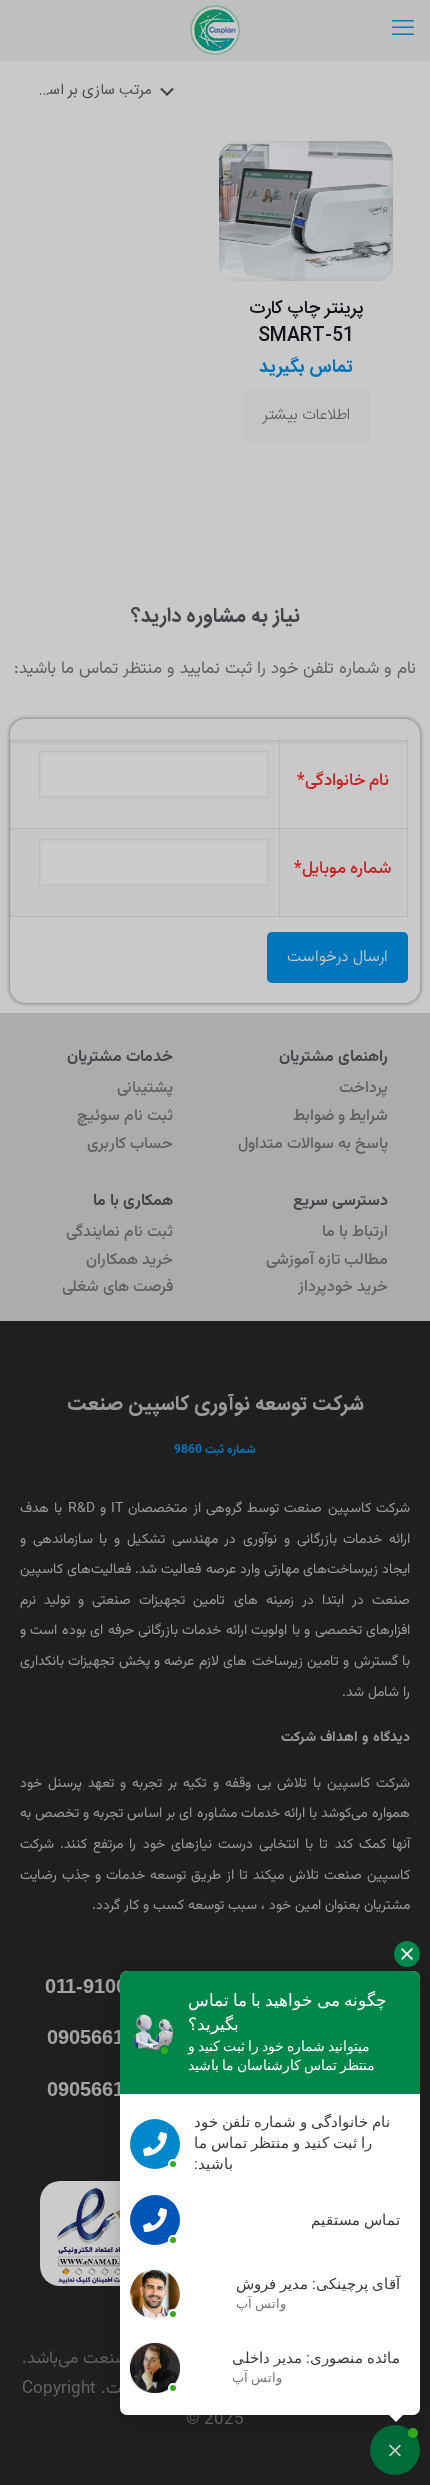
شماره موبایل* (343, 869)
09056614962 (107, 2037)
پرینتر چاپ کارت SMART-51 (306, 322)
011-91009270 (108, 1986)
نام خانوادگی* (343, 781)
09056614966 (107, 2089)
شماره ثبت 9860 (215, 1450)
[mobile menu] (403, 30)
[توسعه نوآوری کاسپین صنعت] (215, 30)
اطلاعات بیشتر (306, 415)
